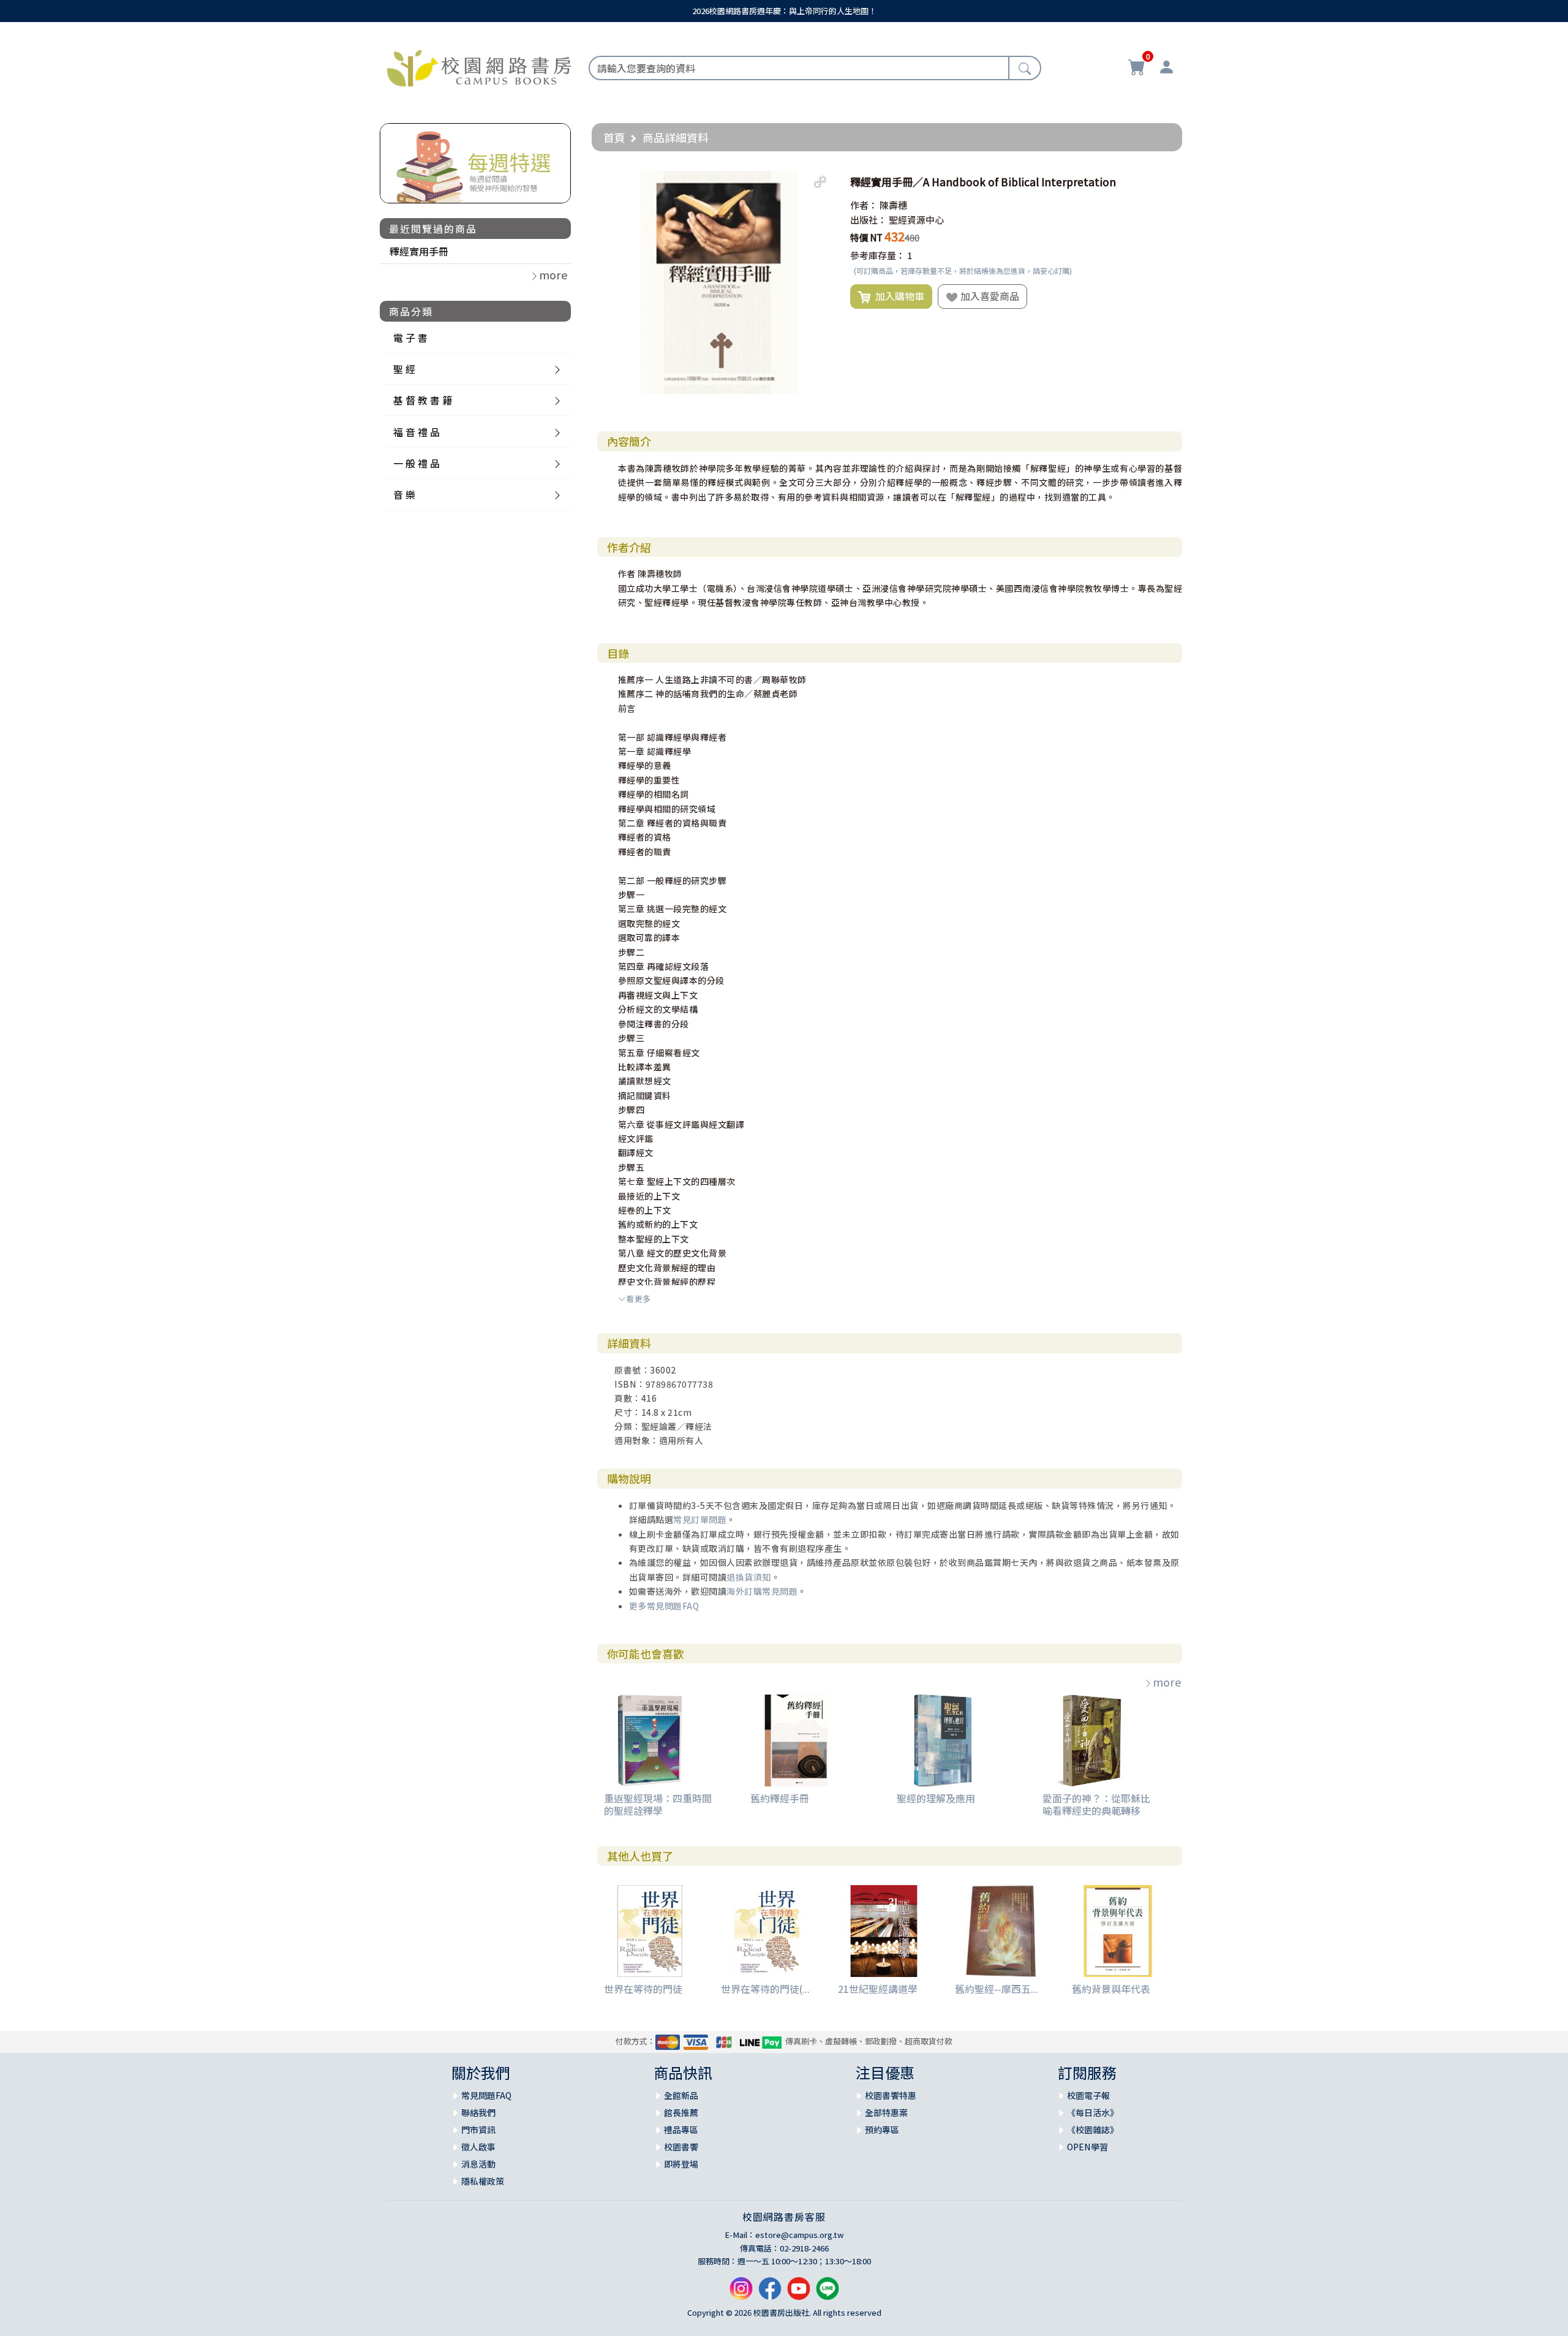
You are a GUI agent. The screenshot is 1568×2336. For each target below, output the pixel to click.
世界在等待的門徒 (643, 1989)
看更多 (639, 1298)
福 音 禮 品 (417, 432)
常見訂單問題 (700, 1519)
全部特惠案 (886, 2112)
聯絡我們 (478, 2112)
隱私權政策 (483, 2181)
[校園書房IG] (741, 2293)
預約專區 (882, 2130)
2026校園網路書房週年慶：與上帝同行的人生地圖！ (784, 11)
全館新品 (681, 2095)
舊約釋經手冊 (780, 1798)
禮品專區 (681, 2130)
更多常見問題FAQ (664, 1606)
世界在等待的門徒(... (765, 1989)
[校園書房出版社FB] (770, 2293)
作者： (864, 205)
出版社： (869, 220)
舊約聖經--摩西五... (997, 1989)
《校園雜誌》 (1093, 2130)
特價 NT (866, 237)
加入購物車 (897, 296)
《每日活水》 (1093, 2112)
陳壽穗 (893, 205)
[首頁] (479, 66)
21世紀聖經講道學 (878, 1989)
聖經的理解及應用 (936, 1798)
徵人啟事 (478, 2147)
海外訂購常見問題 (762, 1591)
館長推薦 (681, 2112)
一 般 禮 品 (417, 463)
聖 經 (404, 369)
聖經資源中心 (916, 220)
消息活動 (478, 2164)
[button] (820, 182)
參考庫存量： (878, 255)
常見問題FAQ (486, 2095)
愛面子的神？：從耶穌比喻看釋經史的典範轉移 (1096, 1804)
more (1167, 1682)
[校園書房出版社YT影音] (799, 2293)
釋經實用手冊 (419, 251)
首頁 (614, 137)
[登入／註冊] (1166, 69)
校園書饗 (681, 2147)
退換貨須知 (749, 1577)
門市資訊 (478, 2130)
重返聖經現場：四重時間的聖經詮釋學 (658, 1804)
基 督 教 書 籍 (423, 400)
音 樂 (404, 494)
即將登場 (681, 2164)
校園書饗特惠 (891, 2095)
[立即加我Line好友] (827, 2293)
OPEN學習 (1087, 2147)
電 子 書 (410, 338)
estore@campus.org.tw (800, 2235)
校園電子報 (1088, 2095)
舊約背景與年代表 (1111, 1989)
